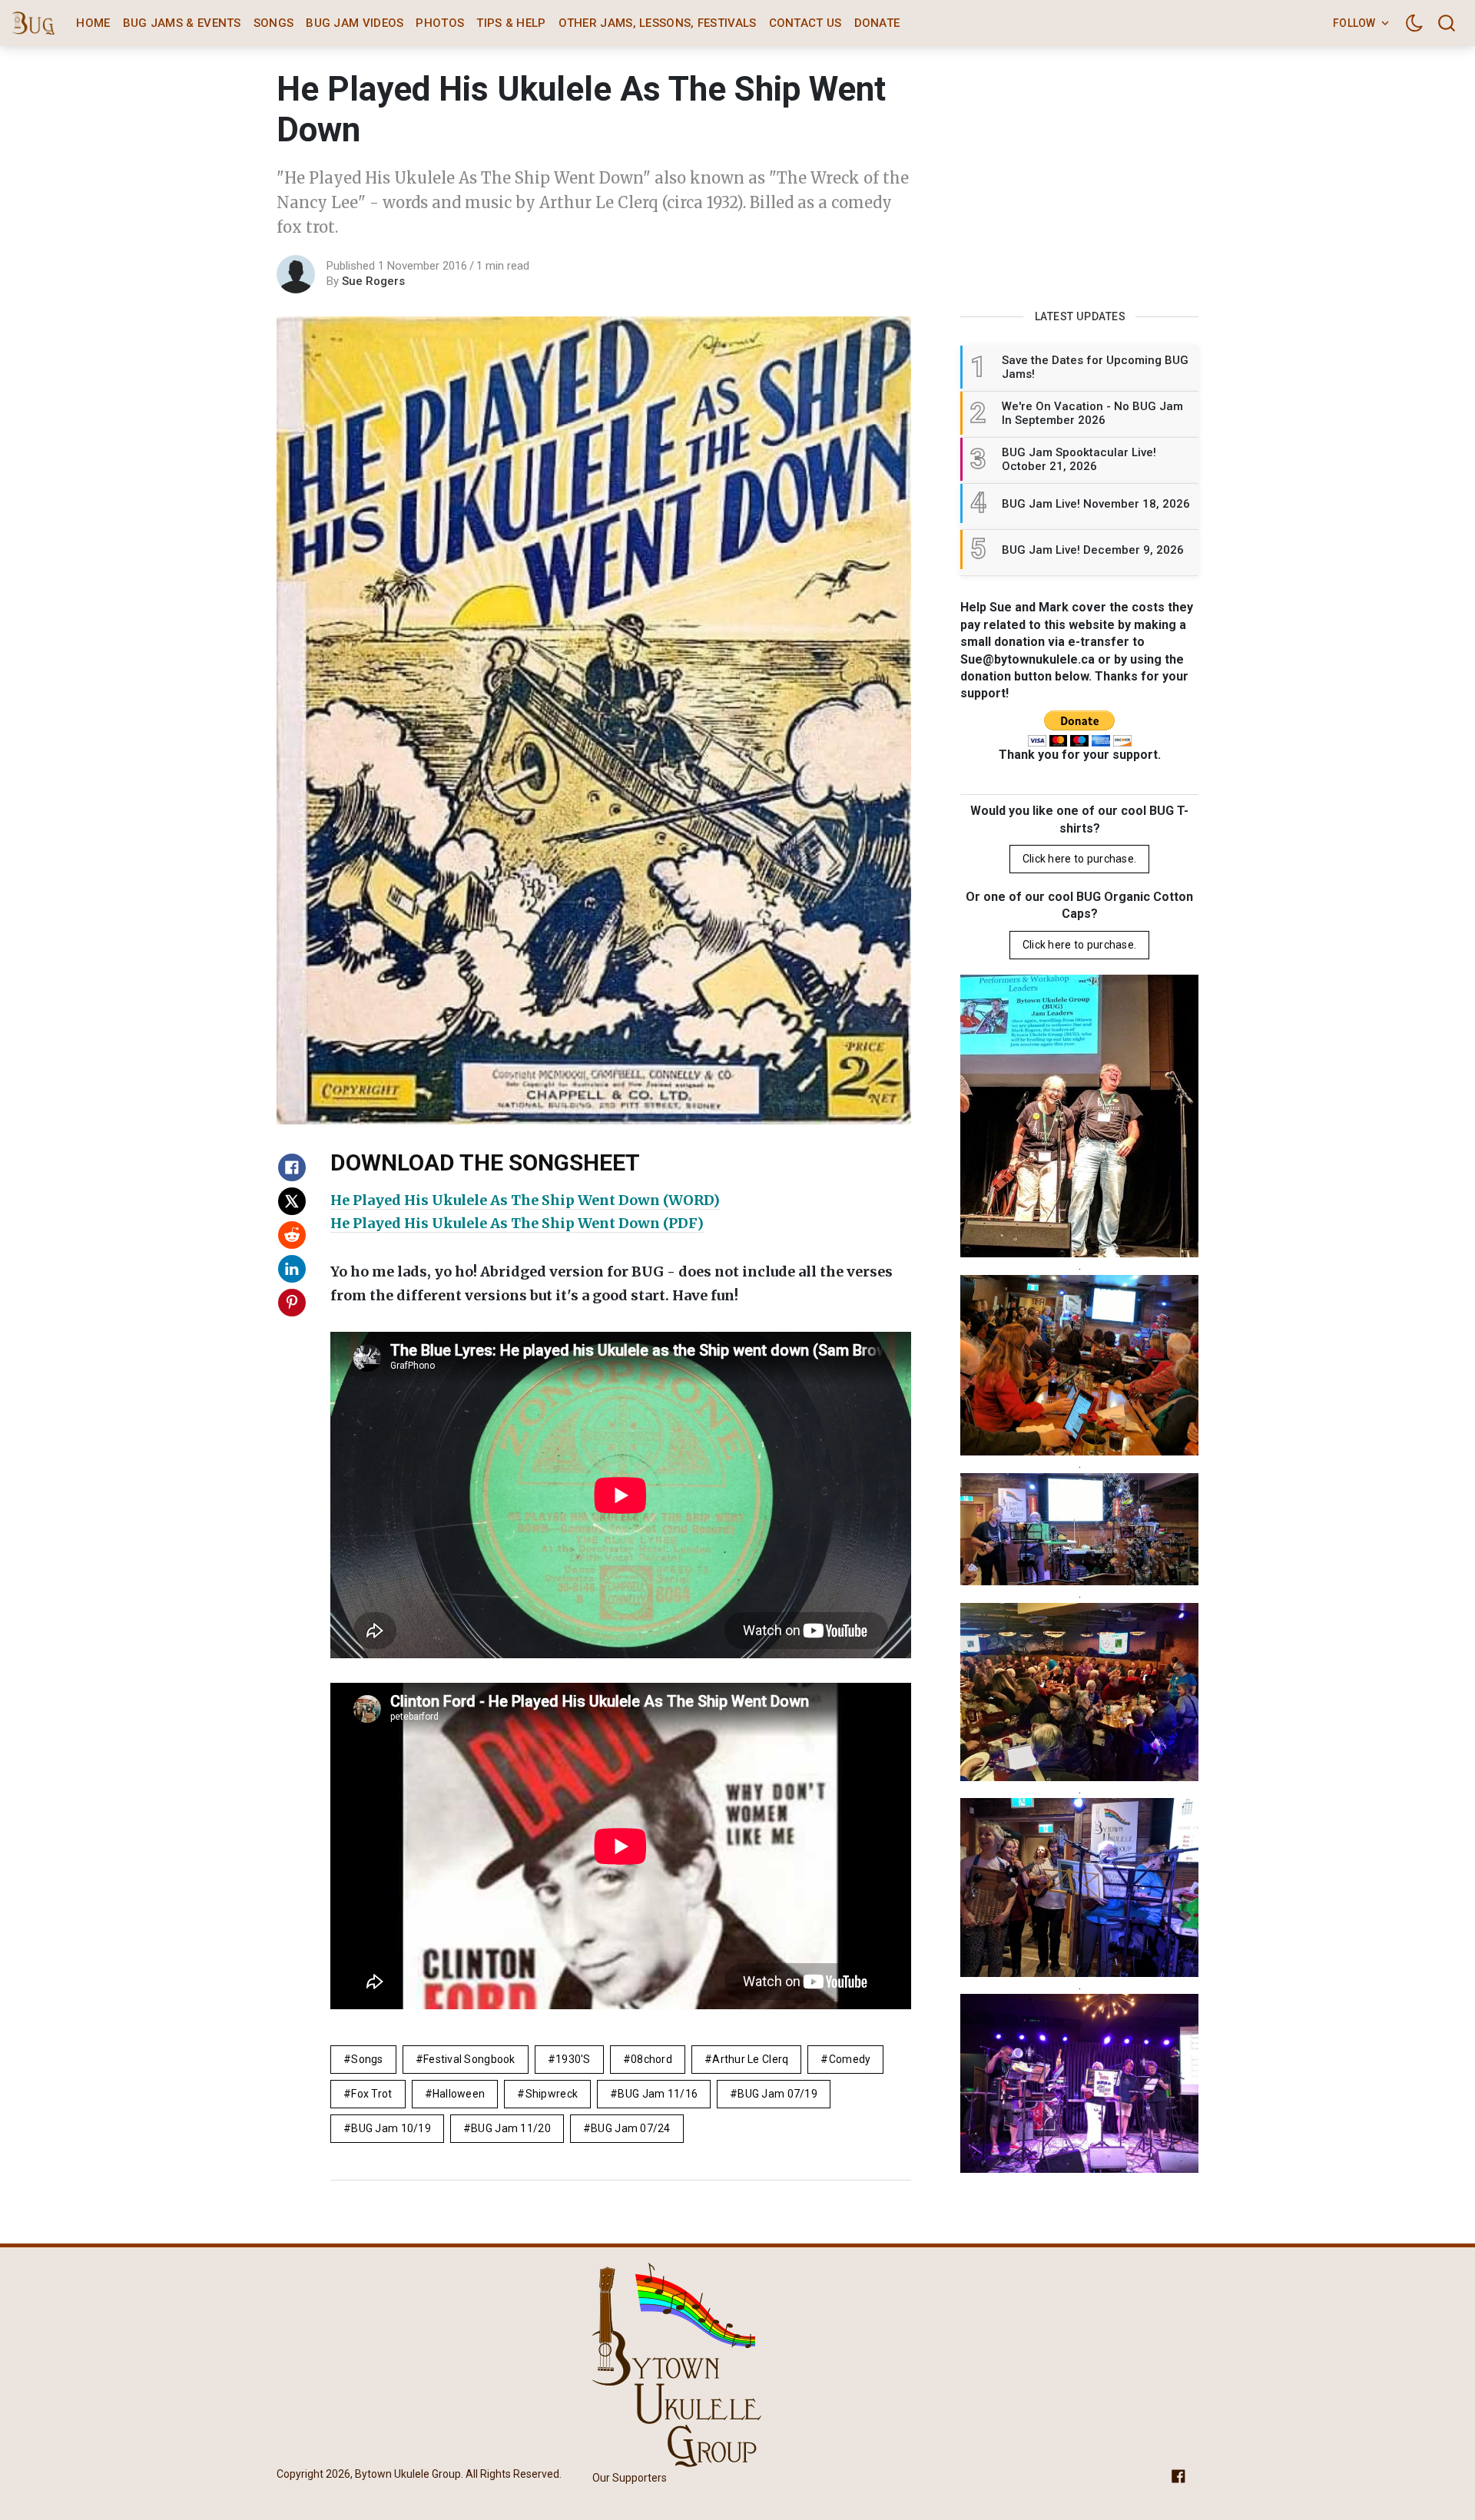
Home (93, 23)
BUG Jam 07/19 (777, 2094)
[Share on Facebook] (292, 1167)
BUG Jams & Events (182, 23)
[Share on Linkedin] (292, 1269)
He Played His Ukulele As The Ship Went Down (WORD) (525, 1200)
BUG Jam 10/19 (391, 2128)
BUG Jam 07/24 (631, 2128)
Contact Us (805, 23)
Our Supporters (630, 2478)
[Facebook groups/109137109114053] (1178, 2475)
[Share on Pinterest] (292, 1303)
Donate (877, 23)
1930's (573, 2059)
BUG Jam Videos (355, 23)
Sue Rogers (373, 281)
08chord (651, 2059)
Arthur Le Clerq (750, 2059)
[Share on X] (292, 1201)
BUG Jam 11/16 (658, 2094)
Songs (274, 23)
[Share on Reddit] (292, 1235)
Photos (440, 23)
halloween (459, 2094)
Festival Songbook (469, 2059)
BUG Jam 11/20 (511, 2128)
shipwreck (552, 2094)
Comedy (850, 2059)
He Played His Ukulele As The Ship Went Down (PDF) (517, 1223)
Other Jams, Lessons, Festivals (658, 23)
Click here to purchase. (1079, 859)
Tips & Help (511, 23)
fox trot (371, 2094)
